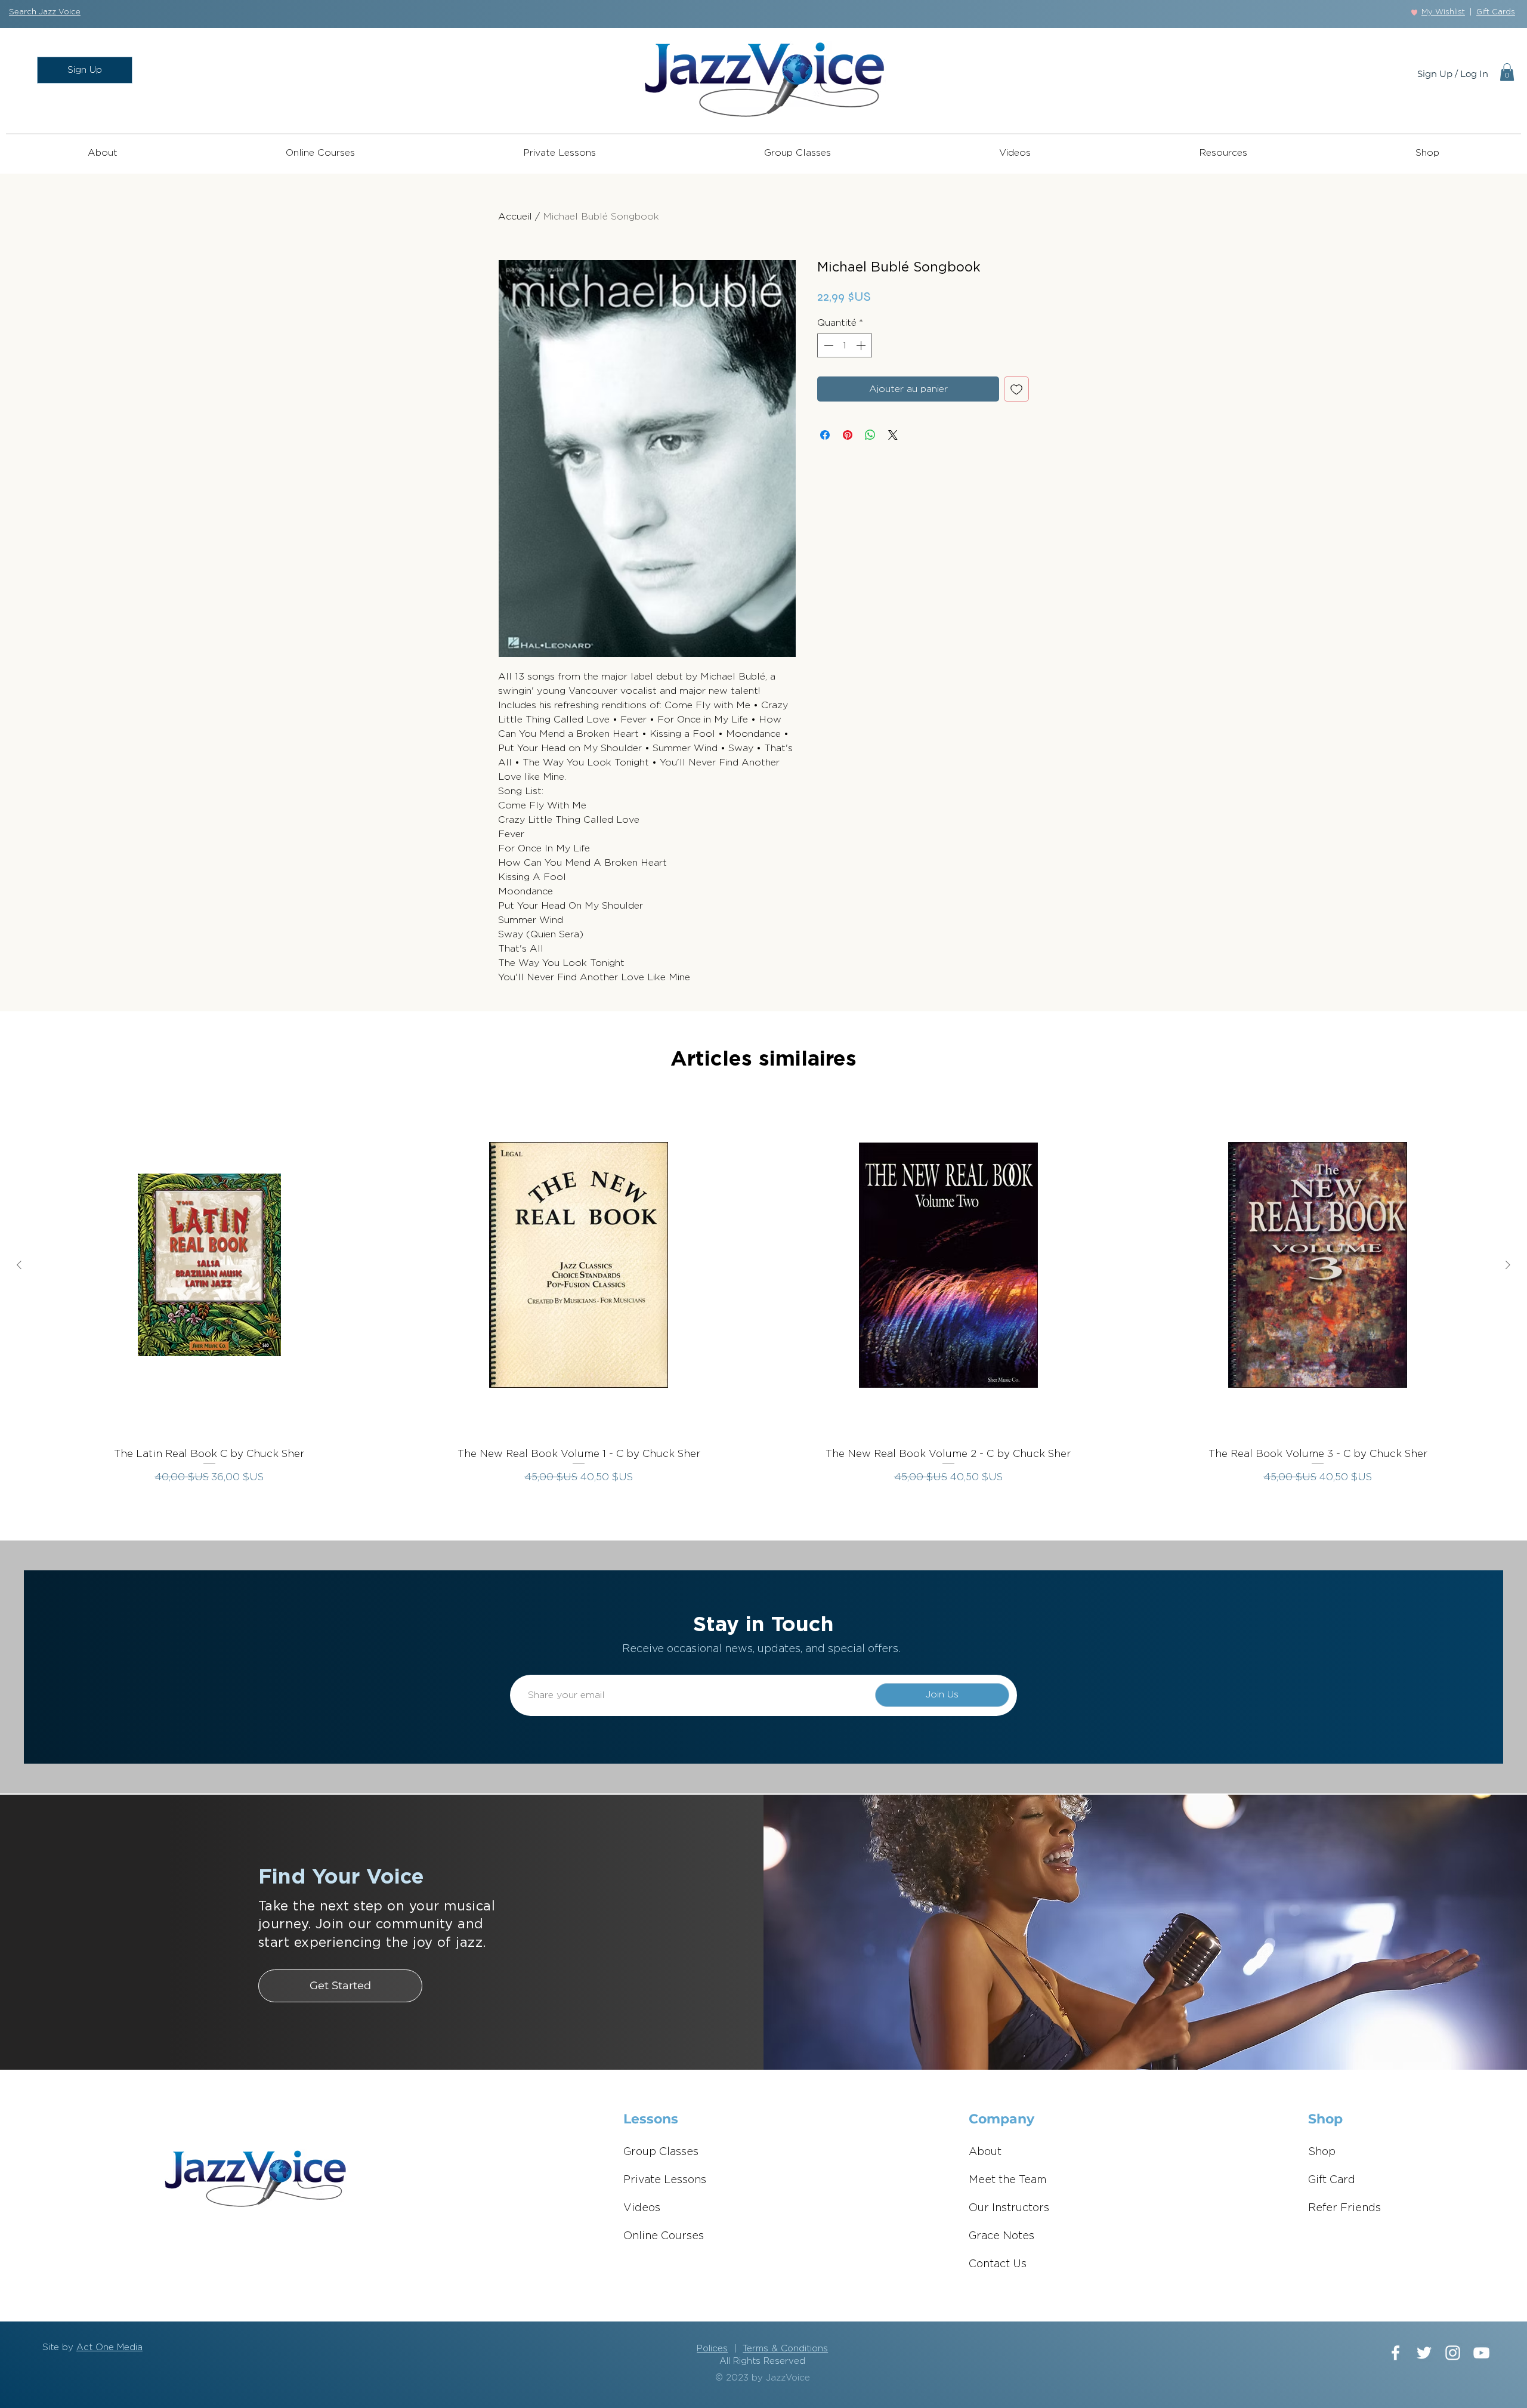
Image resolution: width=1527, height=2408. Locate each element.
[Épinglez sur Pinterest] (848, 435)
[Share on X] (893, 435)
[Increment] (862, 345)
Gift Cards (1496, 12)
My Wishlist (1443, 12)
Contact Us (998, 2264)
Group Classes (661, 2152)
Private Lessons (665, 2180)
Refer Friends (1344, 2208)
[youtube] (1481, 2353)
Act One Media (109, 2347)
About (985, 2152)
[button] (45, 12)
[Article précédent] (19, 1265)
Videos (642, 2208)
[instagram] (1453, 2353)
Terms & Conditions (785, 2349)
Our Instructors (1009, 2208)
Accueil (515, 217)
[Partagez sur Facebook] (825, 435)
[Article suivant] (1508, 1265)
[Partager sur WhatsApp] (870, 435)
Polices (712, 2349)
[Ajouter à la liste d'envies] (1016, 389)
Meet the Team (1008, 2180)
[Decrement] (827, 345)
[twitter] (1424, 2353)
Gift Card (1332, 2180)
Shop (1322, 2152)
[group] (763, 1295)
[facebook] (1395, 2353)
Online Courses (664, 2236)
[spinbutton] (845, 345)
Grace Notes (1001, 2236)
